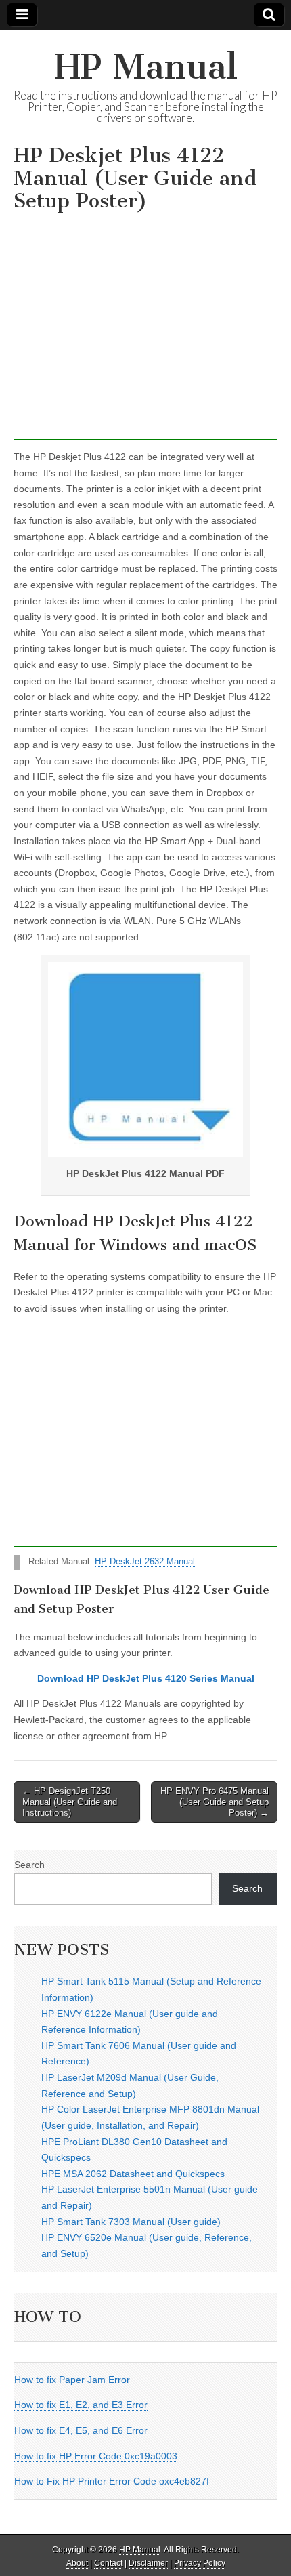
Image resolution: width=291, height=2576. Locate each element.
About (77, 2563)
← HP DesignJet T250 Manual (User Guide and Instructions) (70, 1802)
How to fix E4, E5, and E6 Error (81, 2430)
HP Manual (146, 67)
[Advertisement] (145, 330)
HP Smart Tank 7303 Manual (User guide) (131, 2222)
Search (29, 1865)
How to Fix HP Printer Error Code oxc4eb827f (112, 2481)
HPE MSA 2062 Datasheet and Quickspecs (133, 2174)
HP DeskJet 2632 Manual (145, 1562)
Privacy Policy (200, 2563)
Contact (108, 2563)
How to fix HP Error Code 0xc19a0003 (96, 2456)
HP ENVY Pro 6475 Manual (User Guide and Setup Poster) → (215, 1802)
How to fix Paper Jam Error (72, 2380)
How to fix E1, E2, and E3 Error (81, 2405)
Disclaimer (148, 2563)
